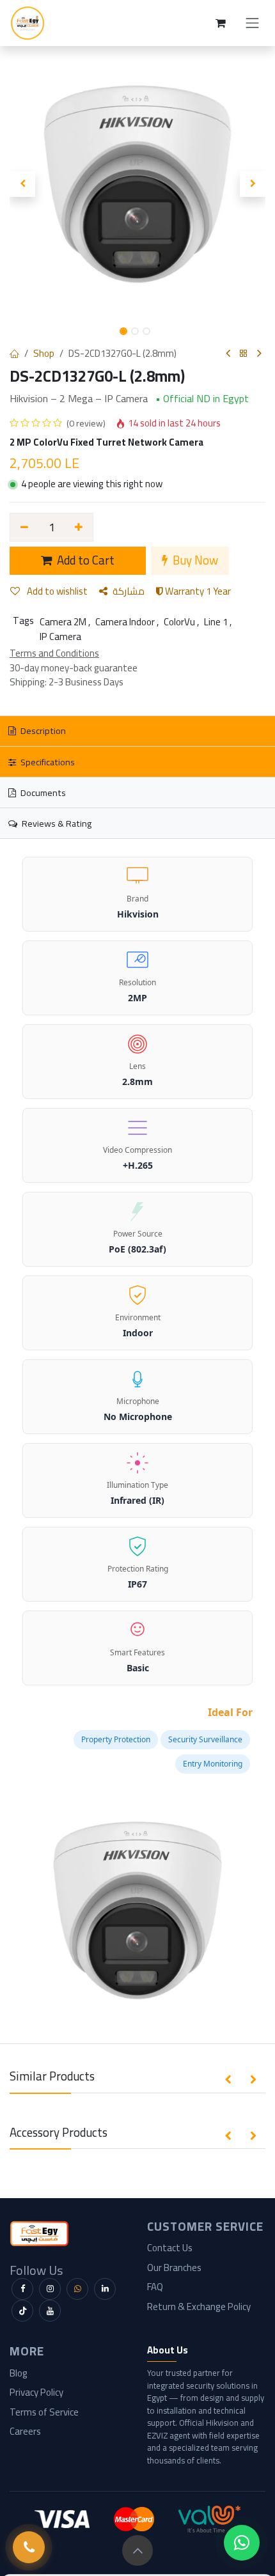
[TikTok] (22, 2311)
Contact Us (170, 2248)
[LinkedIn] (105, 2289)
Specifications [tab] (47, 762)
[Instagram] (50, 2289)
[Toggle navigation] (253, 23)
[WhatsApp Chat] (242, 2543)
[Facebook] (22, 2289)
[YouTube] (50, 2311)
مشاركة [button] (129, 591)
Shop (44, 353)
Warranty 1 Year (197, 591)
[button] (22, 184)
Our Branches (174, 2268)
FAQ (155, 2287)
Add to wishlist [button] (56, 591)
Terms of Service (44, 2412)
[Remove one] (24, 527)
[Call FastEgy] (29, 2547)
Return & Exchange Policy (199, 2307)
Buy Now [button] (194, 560)
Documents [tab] (42, 792)
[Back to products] (244, 354)
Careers (25, 2431)
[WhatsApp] (77, 2289)
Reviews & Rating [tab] (56, 823)
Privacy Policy (36, 2392)
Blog (19, 2373)
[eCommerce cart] (221, 23)
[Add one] (79, 527)
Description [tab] (42, 730)
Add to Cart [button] (84, 560)
